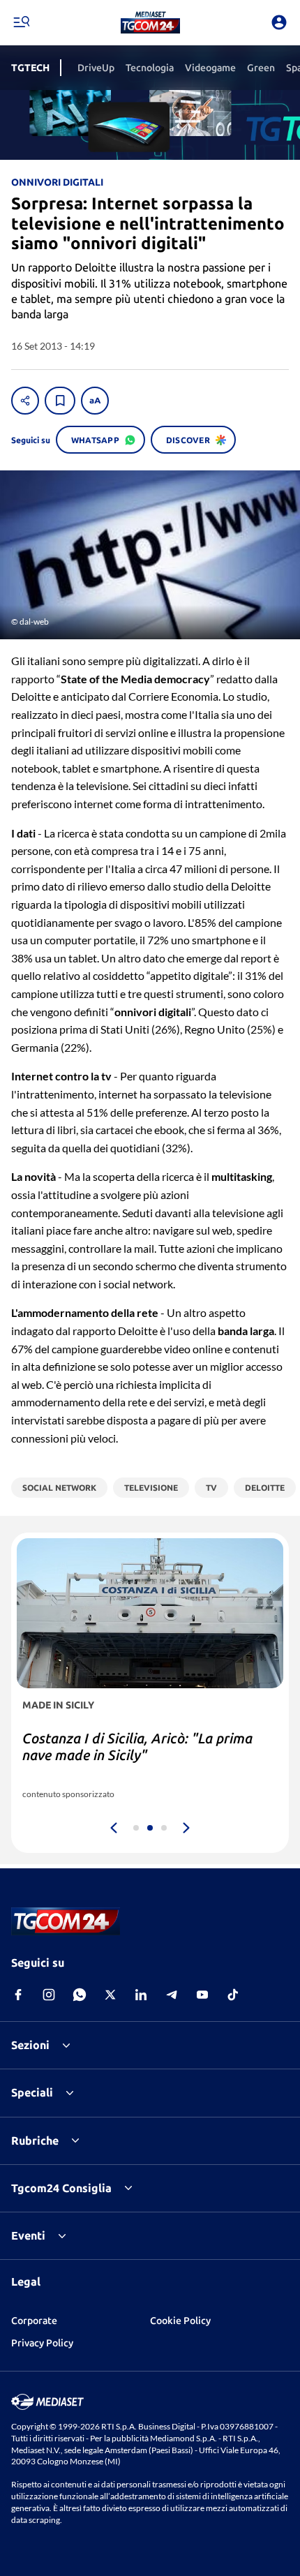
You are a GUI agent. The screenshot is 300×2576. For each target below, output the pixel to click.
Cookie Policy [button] (180, 2321)
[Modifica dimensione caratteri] (95, 401)
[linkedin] (141, 1995)
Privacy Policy (42, 2343)
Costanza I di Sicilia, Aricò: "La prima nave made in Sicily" (137, 1747)
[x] (110, 1995)
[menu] (21, 22)
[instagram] (49, 1995)
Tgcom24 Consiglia (61, 2188)
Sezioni (30, 2045)
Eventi (28, 2235)
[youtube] (202, 1995)
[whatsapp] (80, 1995)
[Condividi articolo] (25, 401)
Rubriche (35, 2141)
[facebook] (18, 1995)
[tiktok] (233, 1995)
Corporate (34, 2321)
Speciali (32, 2092)
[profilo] (279, 22)
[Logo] (150, 22)
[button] (150, 22)
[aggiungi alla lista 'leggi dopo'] (60, 401)
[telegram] (172, 1995)
